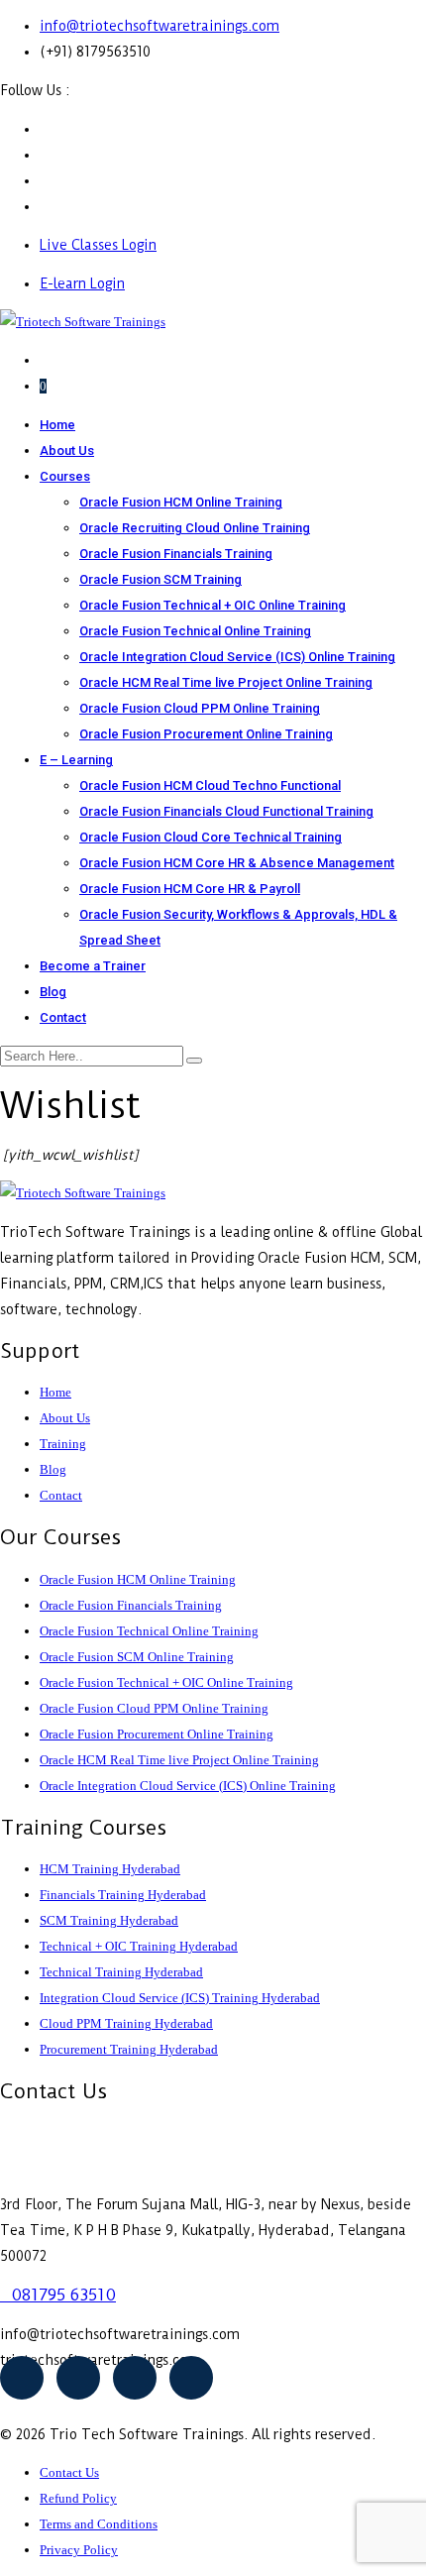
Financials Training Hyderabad (123, 1895)
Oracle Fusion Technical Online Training (195, 631)
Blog (53, 992)
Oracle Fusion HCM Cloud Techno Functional (210, 785)
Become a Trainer (93, 966)
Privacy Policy (79, 2550)
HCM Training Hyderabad (110, 1869)
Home (57, 425)
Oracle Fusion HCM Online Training (181, 502)
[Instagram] (135, 2378)
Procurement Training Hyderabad (129, 2049)
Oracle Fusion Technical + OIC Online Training (213, 605)
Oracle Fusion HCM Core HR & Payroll (190, 889)
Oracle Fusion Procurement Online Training (206, 734)
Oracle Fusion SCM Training (160, 579)
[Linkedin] (191, 2378)
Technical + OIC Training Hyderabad (139, 1946)
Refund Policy (78, 2498)
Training (63, 1444)
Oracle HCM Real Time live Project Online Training (226, 682)
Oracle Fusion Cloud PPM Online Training (200, 708)
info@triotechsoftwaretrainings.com (160, 26)
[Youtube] (78, 2378)
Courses (65, 476)
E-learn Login (82, 283)
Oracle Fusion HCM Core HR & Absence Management (237, 863)
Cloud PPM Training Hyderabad (126, 2023)
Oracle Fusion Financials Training (176, 554)
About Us (67, 450)
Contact (63, 1017)
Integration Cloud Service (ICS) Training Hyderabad (180, 1998)
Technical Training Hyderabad (121, 1972)
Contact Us (69, 2472)
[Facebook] (22, 2378)
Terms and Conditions (99, 2524)
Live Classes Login (98, 245)
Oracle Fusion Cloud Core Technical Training (211, 837)
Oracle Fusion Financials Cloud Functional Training (226, 811)
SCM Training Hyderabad (109, 1920)
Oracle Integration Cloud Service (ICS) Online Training (237, 657)
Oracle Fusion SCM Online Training (137, 1657)
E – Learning (76, 760)
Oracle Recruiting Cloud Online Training (195, 528)
